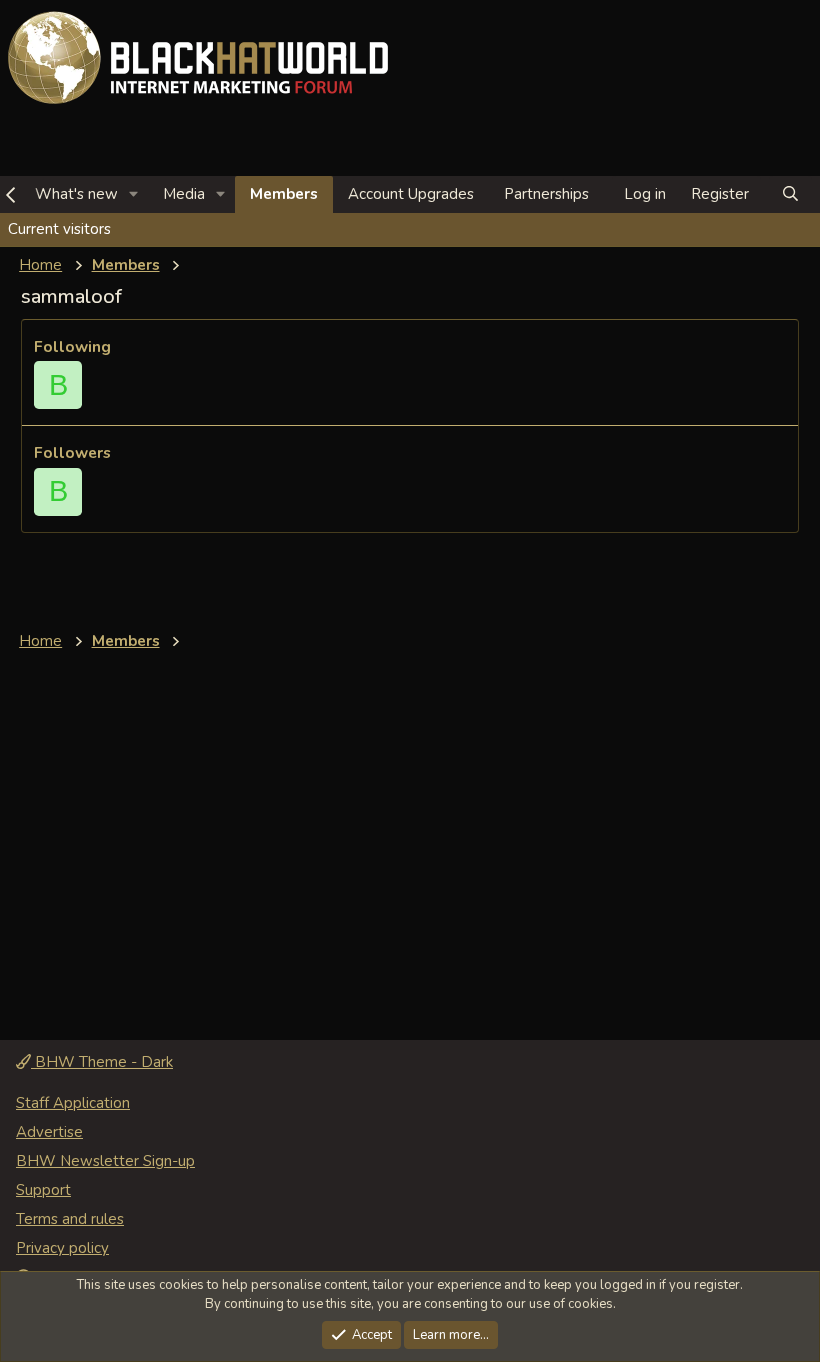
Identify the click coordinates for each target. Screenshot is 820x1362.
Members (284, 194)
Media (184, 194)
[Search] (790, 194)
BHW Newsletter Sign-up (105, 1161)
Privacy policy (62, 1248)
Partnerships (546, 194)
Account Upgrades (411, 194)
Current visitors (59, 229)
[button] (134, 194)
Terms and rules (70, 1219)
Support (43, 1190)
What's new (76, 194)
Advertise (49, 1132)
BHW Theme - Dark (102, 1062)
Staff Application (73, 1103)
